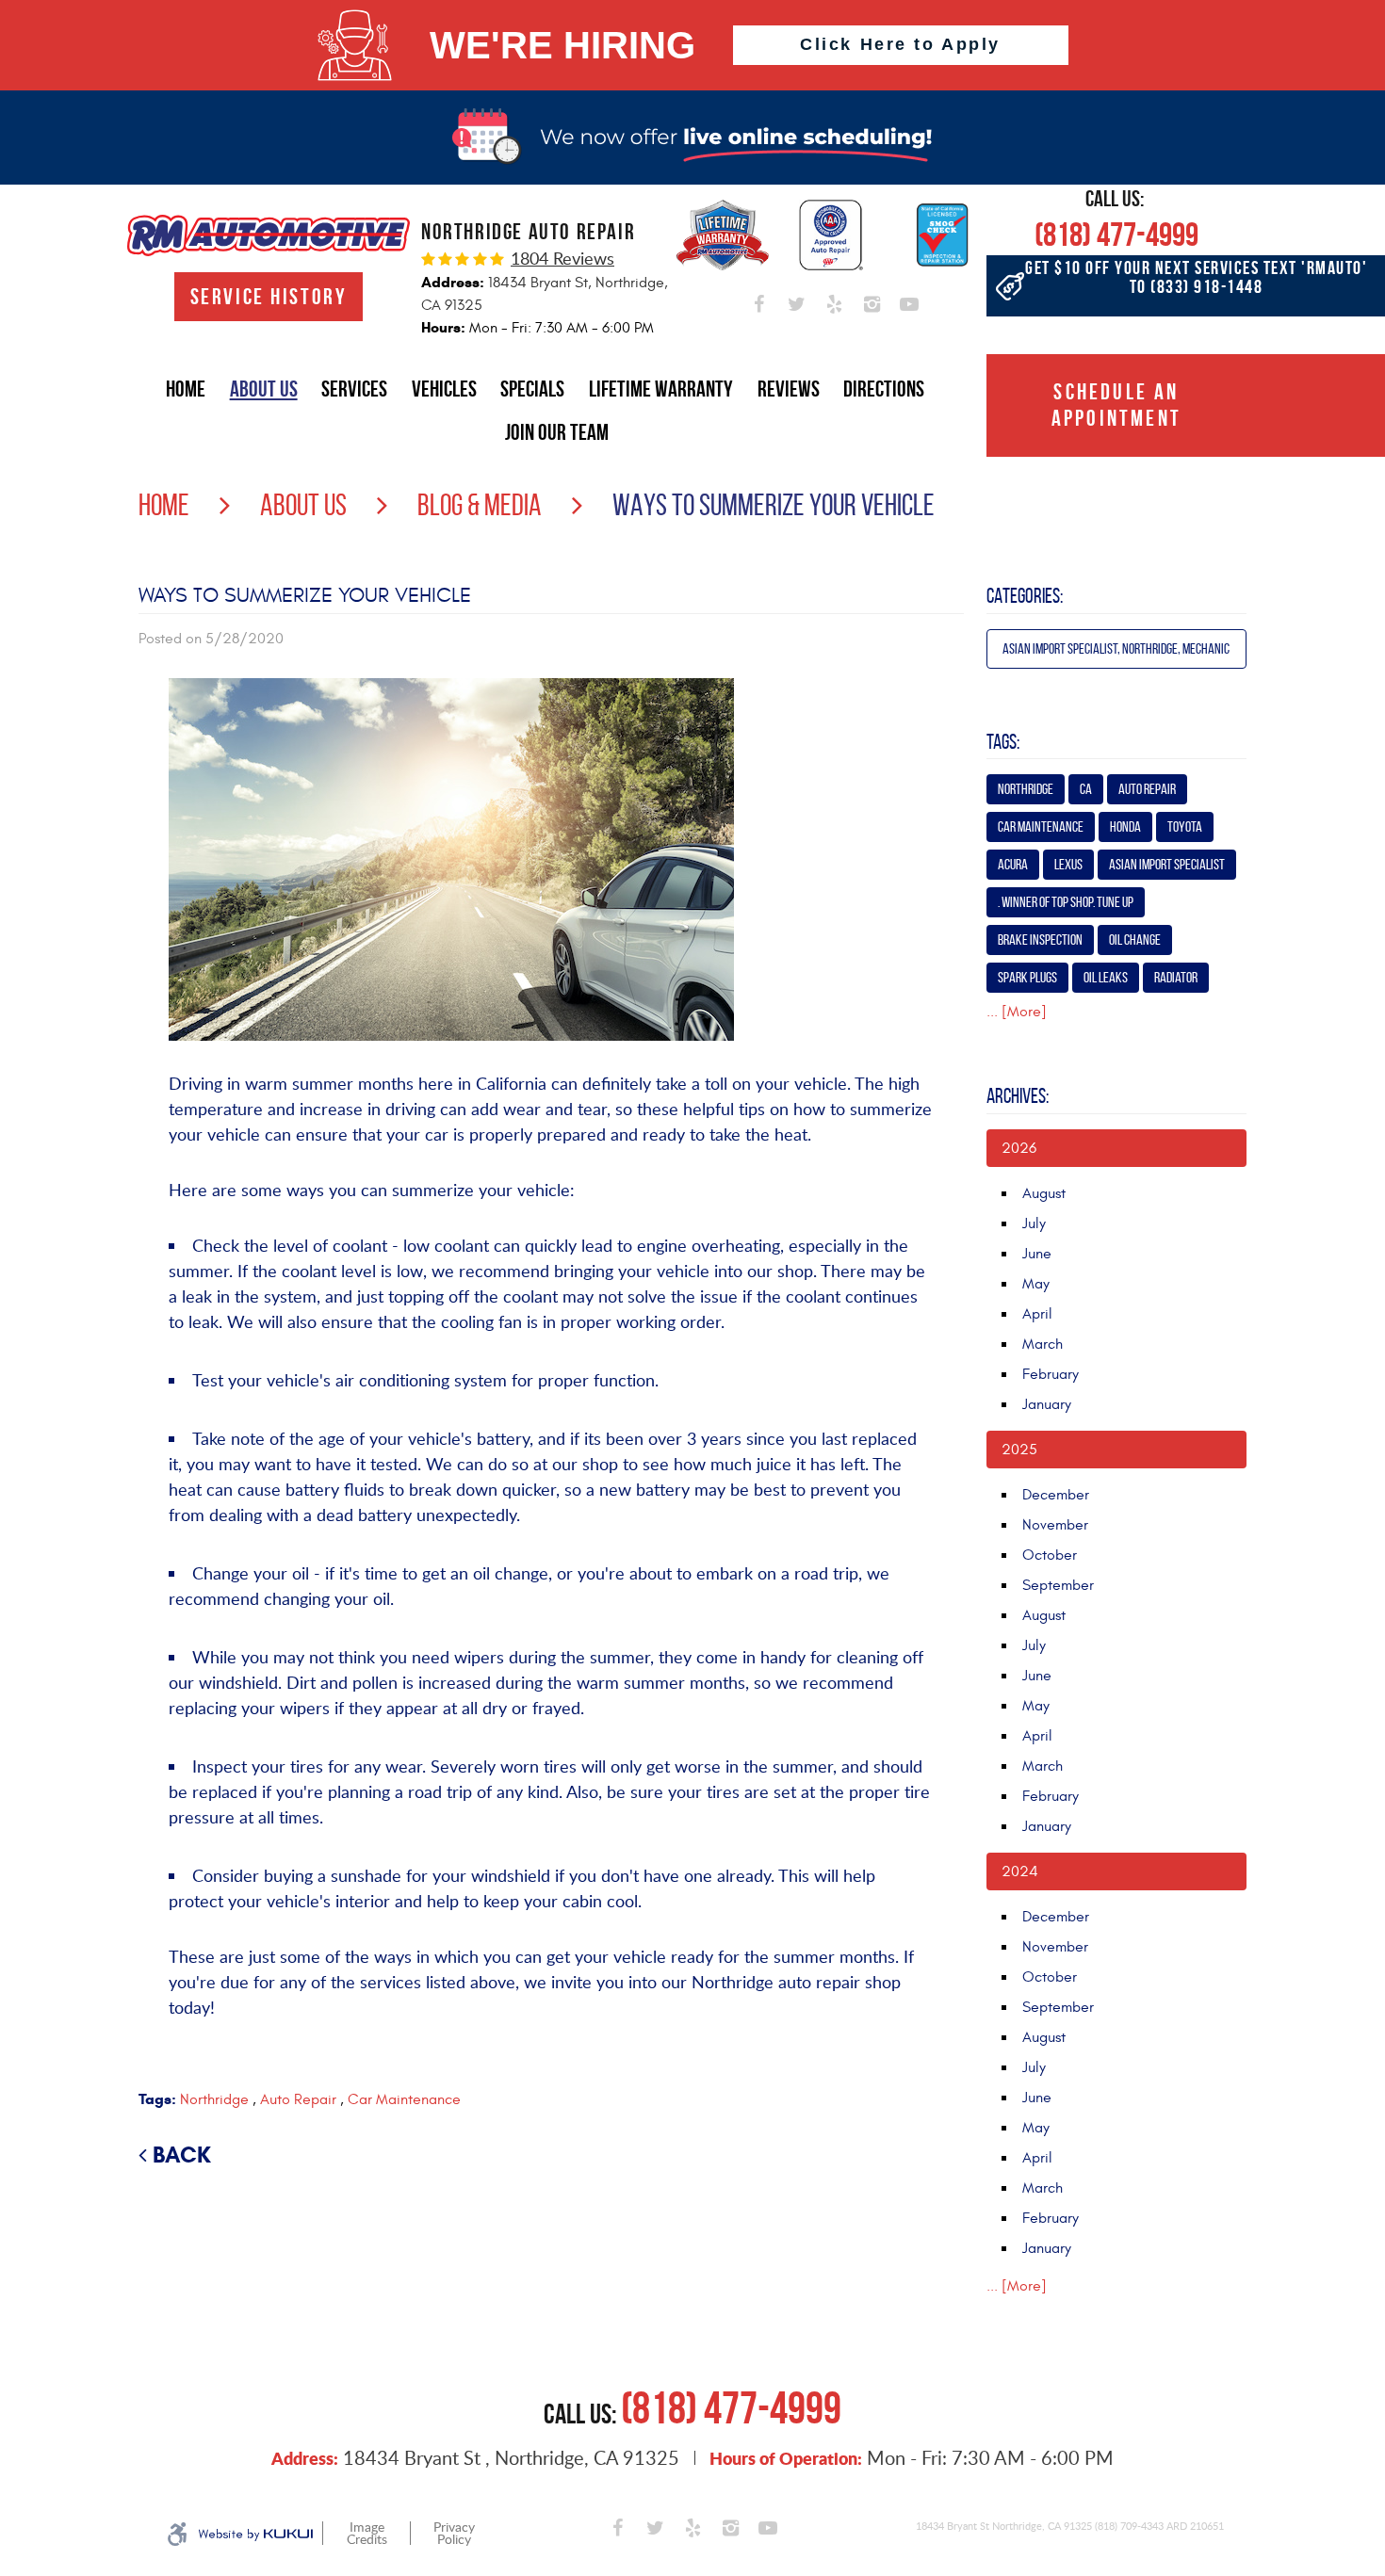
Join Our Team (557, 432)
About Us (264, 389)
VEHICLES (444, 389)
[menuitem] (186, 389)
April (1037, 1314)
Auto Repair (298, 2099)
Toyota (1185, 826)
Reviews (789, 389)
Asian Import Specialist (1167, 864)
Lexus (1068, 864)
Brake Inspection (1040, 940)
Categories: (1025, 595)
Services (354, 389)
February (1051, 1374)
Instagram (872, 300)
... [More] (1017, 1012)
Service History (269, 297)
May (1036, 1284)
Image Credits (367, 2534)
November (1055, 1525)
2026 (1019, 1148)
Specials (532, 389)
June (1037, 1254)
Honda (1125, 826)
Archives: (1018, 1095)
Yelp (834, 300)
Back (182, 2155)
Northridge (214, 2099)
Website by (255, 2535)
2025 (1019, 1450)
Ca (1086, 789)
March (1043, 1344)
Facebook (758, 300)
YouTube (909, 300)
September (1058, 1585)
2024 (1020, 1871)
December (1056, 1495)
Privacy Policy (454, 2534)
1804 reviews (562, 258)
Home (186, 389)
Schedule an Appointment (1116, 405)
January (1047, 1404)
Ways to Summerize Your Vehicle (774, 505)
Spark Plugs (1027, 977)
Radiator (1176, 977)
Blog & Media (480, 505)
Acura (1013, 864)
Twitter (796, 300)
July (1034, 1223)
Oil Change (1135, 940)
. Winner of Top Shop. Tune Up (1066, 902)
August (1044, 1193)
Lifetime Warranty (661, 389)
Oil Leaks (1106, 977)
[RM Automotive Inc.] (269, 235)
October (1050, 1555)
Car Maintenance (404, 2099)
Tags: (1003, 741)
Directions (884, 389)
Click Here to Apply (900, 44)
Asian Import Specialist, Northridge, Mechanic (1116, 648)
